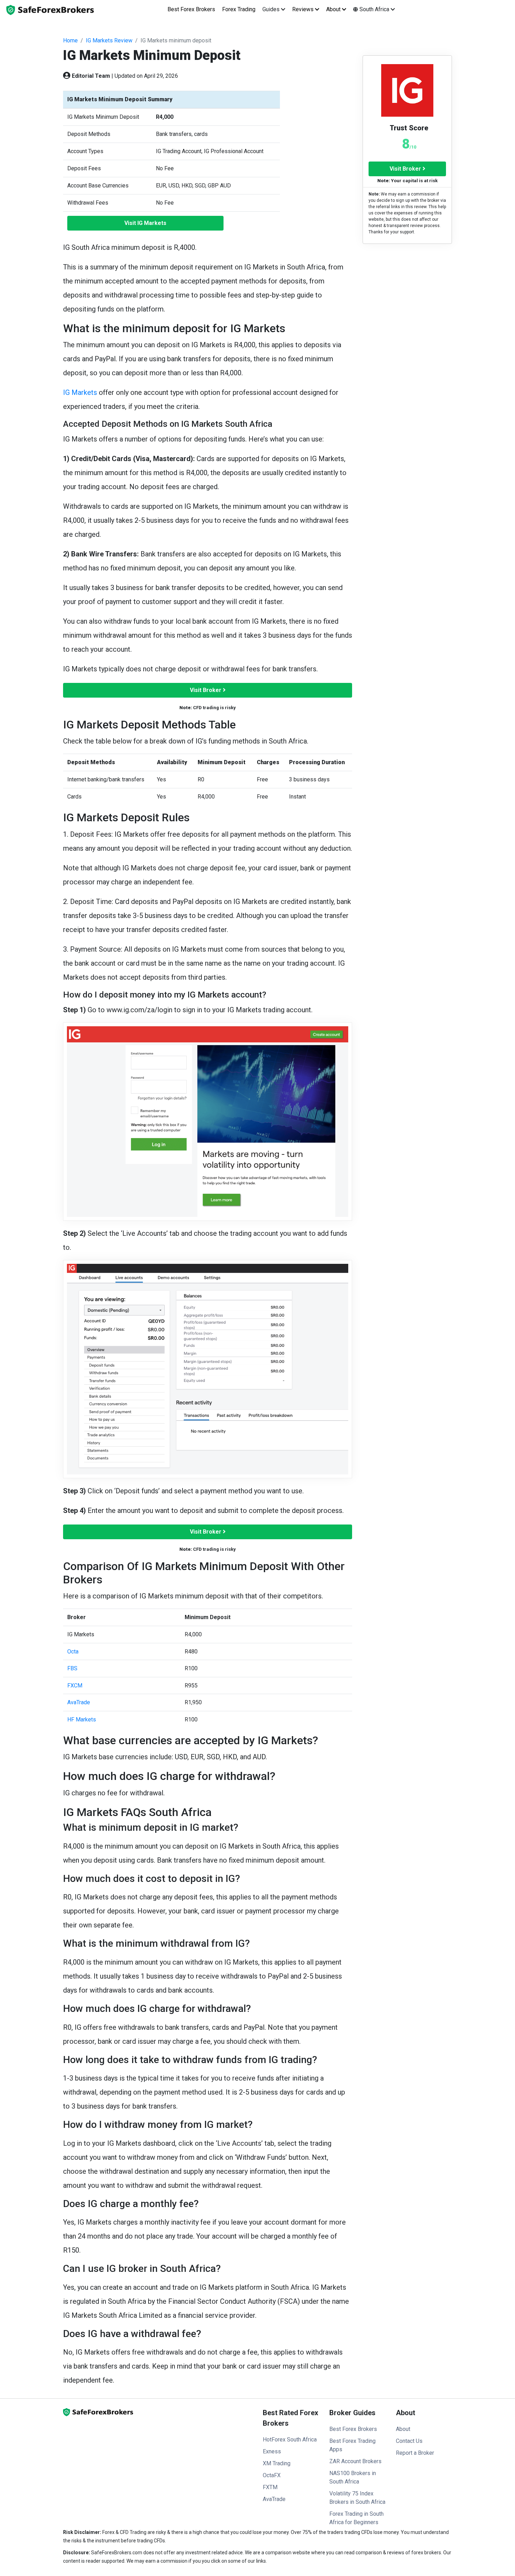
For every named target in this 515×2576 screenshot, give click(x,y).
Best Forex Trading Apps (352, 2445)
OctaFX (272, 2475)
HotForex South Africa (290, 2440)
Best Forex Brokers (191, 9)
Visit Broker (206, 690)
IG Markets (80, 392)
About (334, 9)
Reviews (304, 9)
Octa (73, 1652)
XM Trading (277, 2463)
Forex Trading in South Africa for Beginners (356, 2518)
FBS (72, 1668)
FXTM (270, 2487)
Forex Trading (239, 9)
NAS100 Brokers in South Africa (353, 2477)
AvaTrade (79, 1702)
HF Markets (82, 1719)
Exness (272, 2451)
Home (70, 40)
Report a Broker (415, 2453)
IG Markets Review (109, 40)
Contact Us (409, 2441)
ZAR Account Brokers (355, 2461)
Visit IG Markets (145, 223)
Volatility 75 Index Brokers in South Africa (357, 2498)
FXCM (75, 1686)
